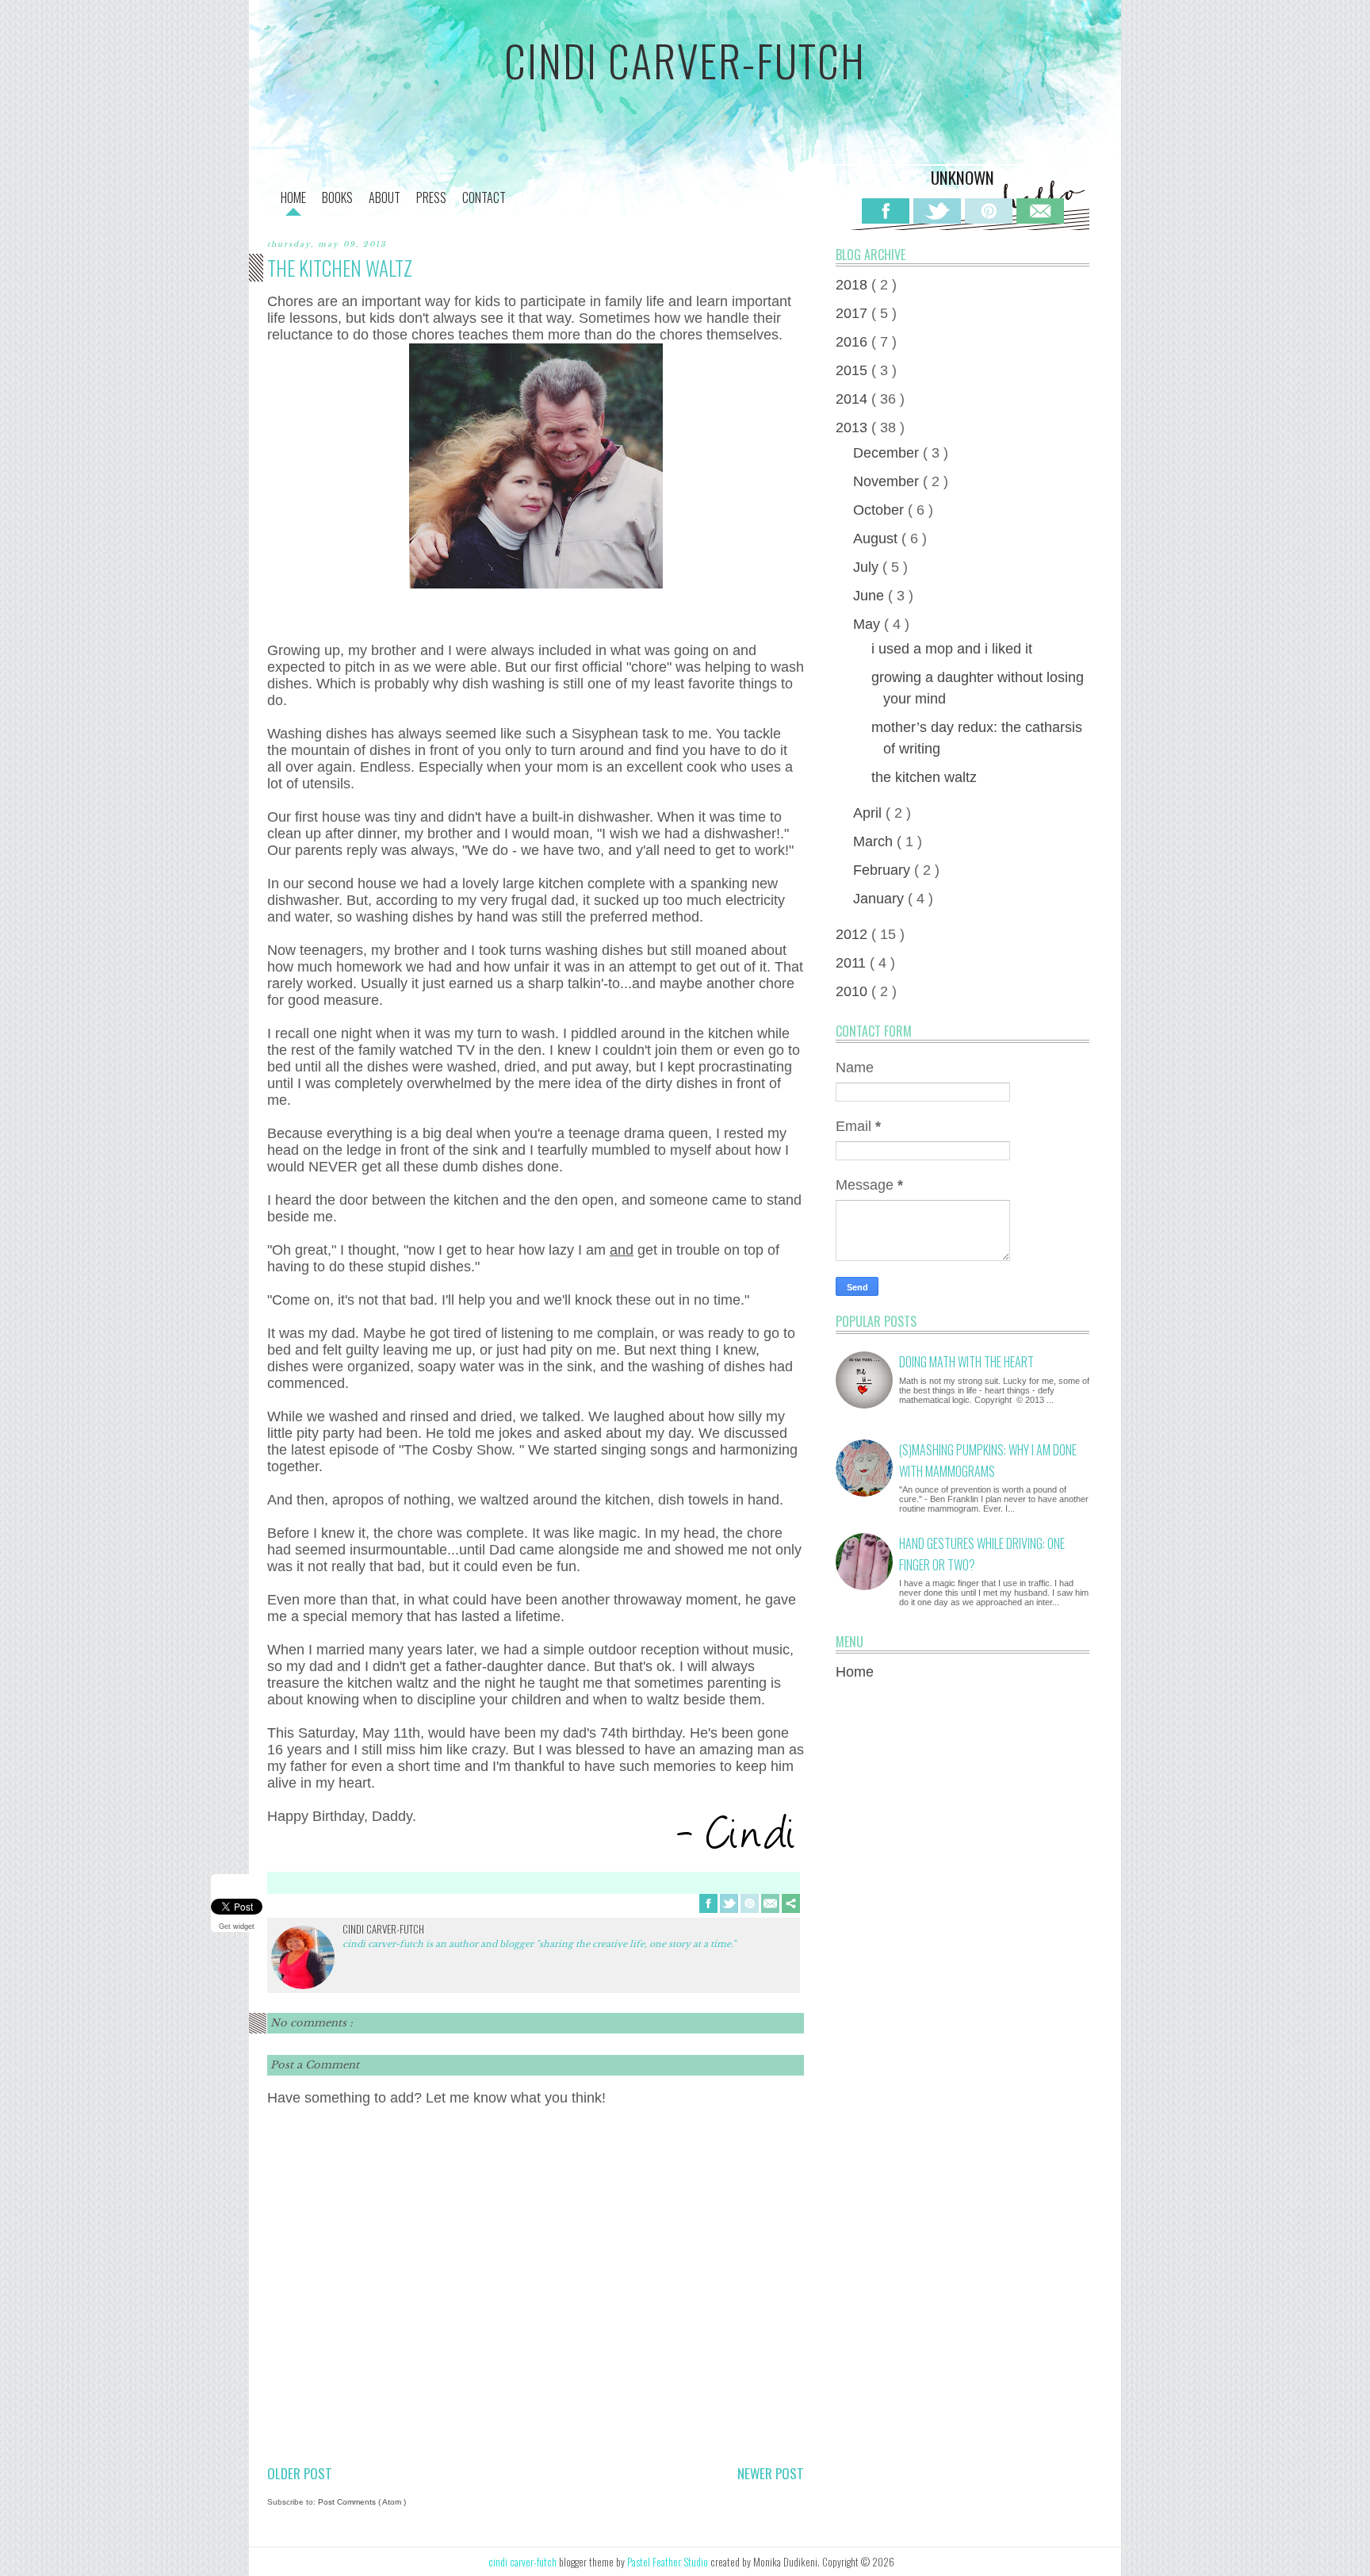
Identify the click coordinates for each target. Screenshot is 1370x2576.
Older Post (300, 2473)
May (869, 624)
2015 (853, 370)
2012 (853, 934)
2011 (853, 963)
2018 (853, 285)
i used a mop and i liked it (952, 649)
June (871, 596)
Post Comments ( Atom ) (362, 2502)
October (880, 510)
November (888, 481)
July (868, 567)
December (888, 453)
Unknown (962, 177)
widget (244, 1926)
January (880, 899)
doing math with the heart (966, 1362)
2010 (853, 991)
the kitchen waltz (924, 777)
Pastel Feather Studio (669, 2562)
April (869, 813)
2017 (853, 313)
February (884, 870)
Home (855, 1672)
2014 (853, 399)
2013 (853, 427)
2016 (853, 342)
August (877, 539)
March (875, 841)
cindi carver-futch (685, 60)
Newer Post (771, 2473)
